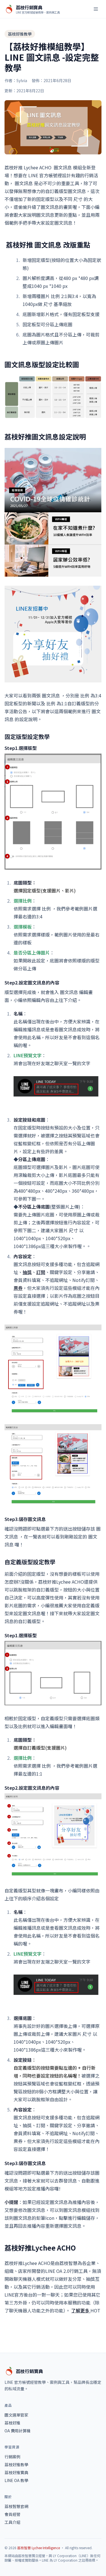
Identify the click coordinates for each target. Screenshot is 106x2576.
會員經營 (12, 2514)
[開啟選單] (96, 9)
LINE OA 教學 (16, 2480)
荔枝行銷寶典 (29, 2371)
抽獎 (27, 1272)
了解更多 (81, 2310)
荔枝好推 (12, 2423)
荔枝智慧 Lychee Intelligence (39, 2548)
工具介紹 (12, 2522)
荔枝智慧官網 (16, 2506)
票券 (18, 1288)
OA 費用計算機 (18, 2431)
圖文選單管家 (16, 2415)
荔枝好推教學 (20, 34)
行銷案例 (12, 2457)
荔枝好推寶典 (16, 2472)
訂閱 (41, 1272)
